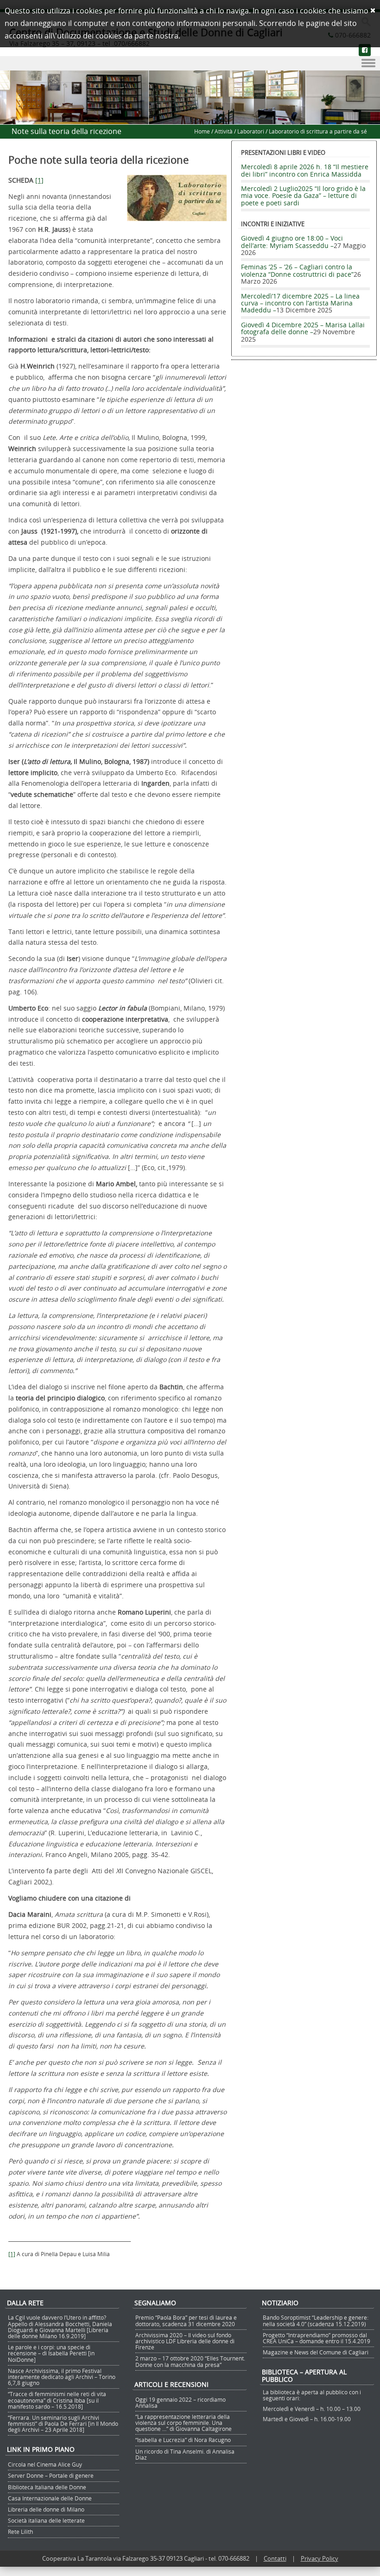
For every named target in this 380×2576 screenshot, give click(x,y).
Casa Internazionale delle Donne (50, 2498)
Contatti (275, 2558)
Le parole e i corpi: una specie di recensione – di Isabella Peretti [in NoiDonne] (51, 2353)
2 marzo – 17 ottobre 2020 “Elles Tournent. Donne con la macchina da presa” (190, 2361)
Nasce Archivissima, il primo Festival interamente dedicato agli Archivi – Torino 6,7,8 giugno (62, 2377)
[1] (39, 180)
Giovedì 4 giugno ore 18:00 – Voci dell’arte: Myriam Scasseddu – (292, 242)
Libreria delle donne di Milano (46, 2509)
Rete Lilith (20, 2531)
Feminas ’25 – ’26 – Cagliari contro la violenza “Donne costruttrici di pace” (297, 270)
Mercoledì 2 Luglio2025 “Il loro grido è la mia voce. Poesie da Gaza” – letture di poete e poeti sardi (303, 196)
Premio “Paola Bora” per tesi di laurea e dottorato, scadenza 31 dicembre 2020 (186, 2320)
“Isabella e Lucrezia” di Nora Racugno (183, 2440)
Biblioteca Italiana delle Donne (47, 2487)
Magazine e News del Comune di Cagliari (316, 2352)
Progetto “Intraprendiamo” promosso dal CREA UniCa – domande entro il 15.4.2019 (317, 2338)
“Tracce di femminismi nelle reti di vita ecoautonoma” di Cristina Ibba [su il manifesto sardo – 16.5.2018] (57, 2400)
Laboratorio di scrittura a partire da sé (318, 131)
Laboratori (251, 131)
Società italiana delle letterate (46, 2520)
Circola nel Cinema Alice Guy (45, 2464)
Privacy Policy (320, 2558)
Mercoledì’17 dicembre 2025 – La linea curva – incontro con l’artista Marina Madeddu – (300, 303)
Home (202, 131)
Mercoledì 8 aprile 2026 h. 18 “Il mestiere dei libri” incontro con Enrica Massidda (305, 170)
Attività (224, 131)
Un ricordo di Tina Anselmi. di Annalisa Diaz (185, 2454)
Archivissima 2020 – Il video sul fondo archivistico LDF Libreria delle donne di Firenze (185, 2341)
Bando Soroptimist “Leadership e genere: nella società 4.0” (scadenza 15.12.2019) (316, 2320)
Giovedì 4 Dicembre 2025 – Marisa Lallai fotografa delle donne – (303, 328)
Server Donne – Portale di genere (51, 2475)
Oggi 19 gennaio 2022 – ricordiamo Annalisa (180, 2402)
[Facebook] (365, 50)
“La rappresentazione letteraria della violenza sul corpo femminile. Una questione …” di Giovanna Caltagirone (184, 2423)
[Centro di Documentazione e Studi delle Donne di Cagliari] (190, 119)
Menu (190, 64)
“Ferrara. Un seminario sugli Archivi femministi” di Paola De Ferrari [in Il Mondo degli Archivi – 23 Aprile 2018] (63, 2423)
